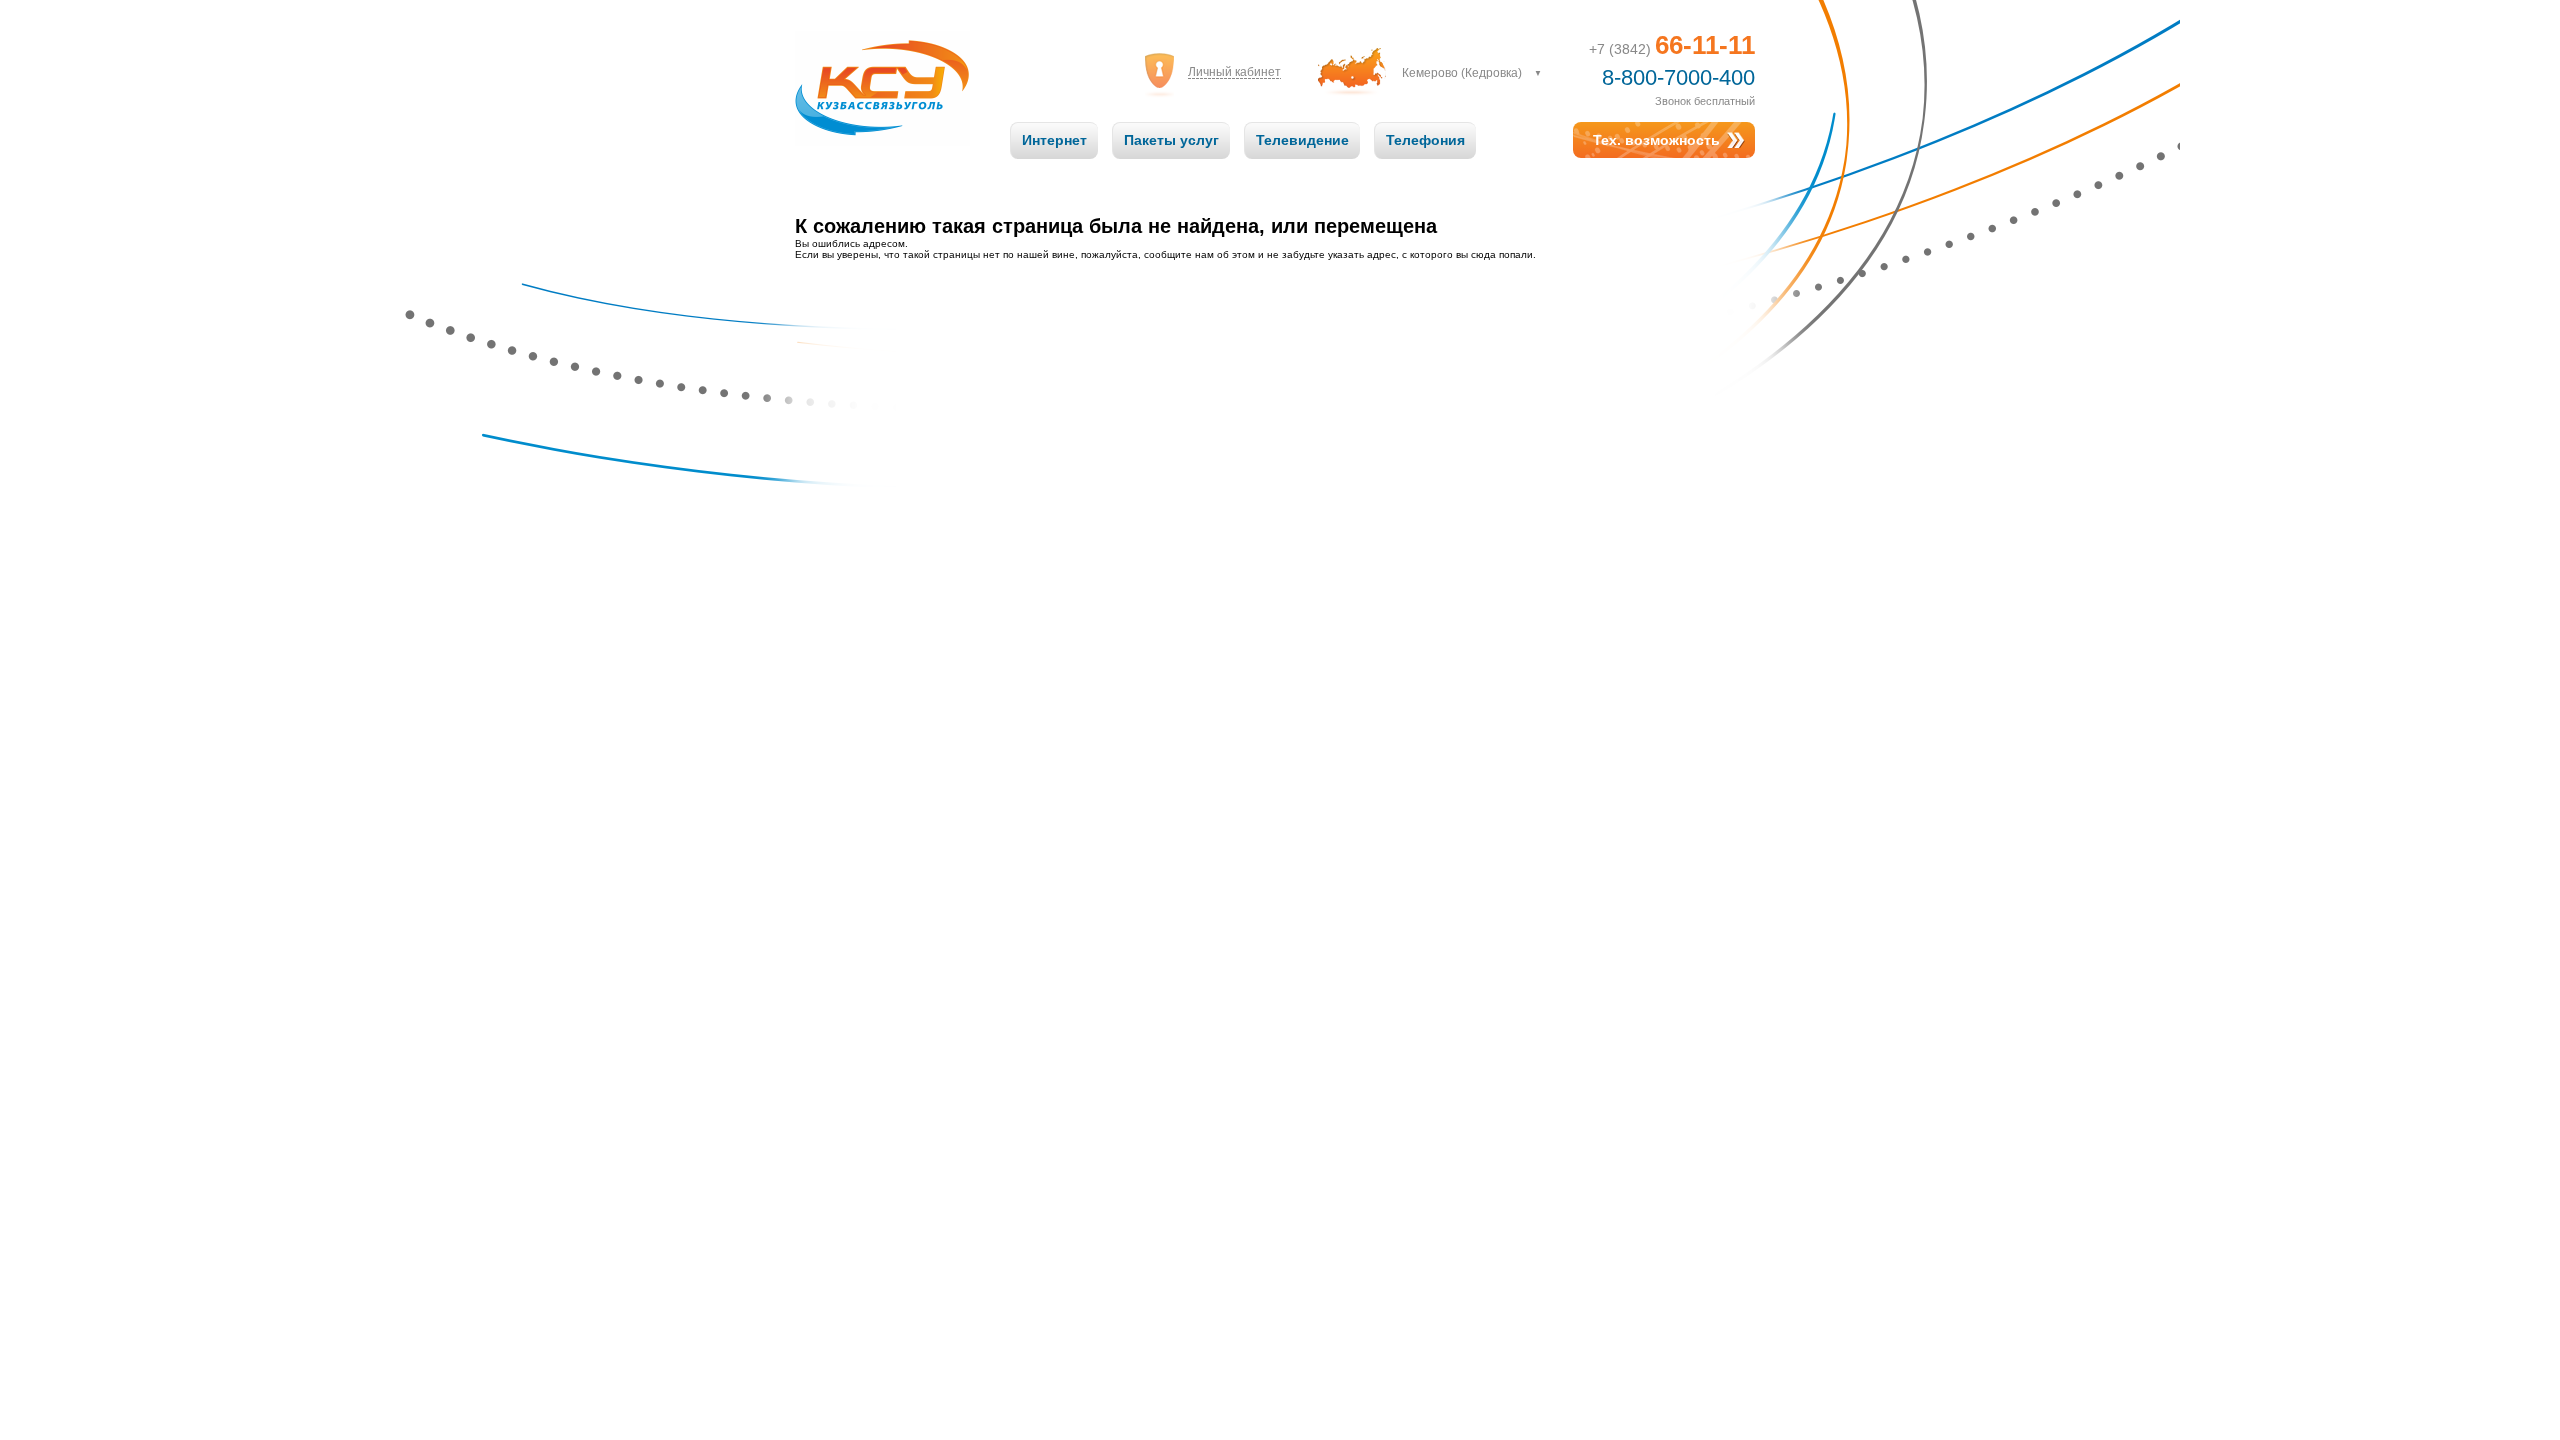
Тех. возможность (1656, 140)
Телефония (1425, 140)
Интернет (1054, 140)
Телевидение (1302, 140)
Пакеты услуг (1171, 140)
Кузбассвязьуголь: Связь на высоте (882, 68)
